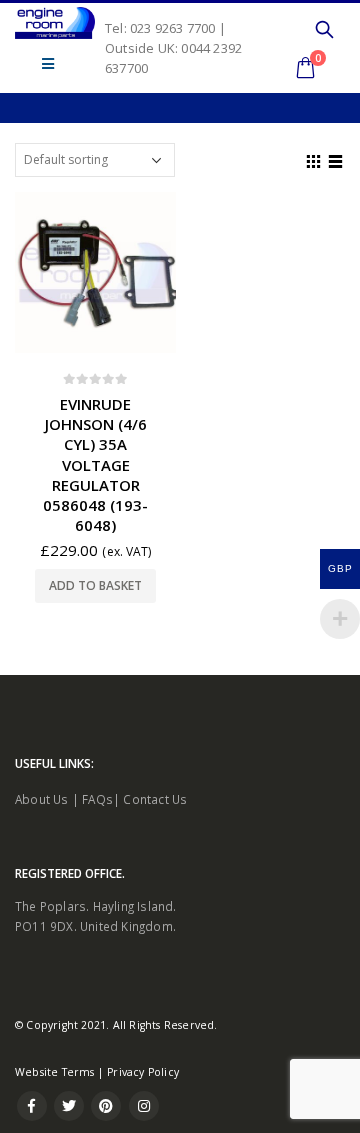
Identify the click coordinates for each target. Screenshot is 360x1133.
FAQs (97, 799)
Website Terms (55, 1072)
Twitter (69, 1106)
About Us (42, 799)
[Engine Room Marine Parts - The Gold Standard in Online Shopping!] (55, 23)
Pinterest (106, 1106)
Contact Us (155, 799)
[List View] (336, 159)
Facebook (32, 1106)
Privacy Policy (143, 1072)
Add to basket (95, 585)
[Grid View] (314, 159)
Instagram (144, 1106)
